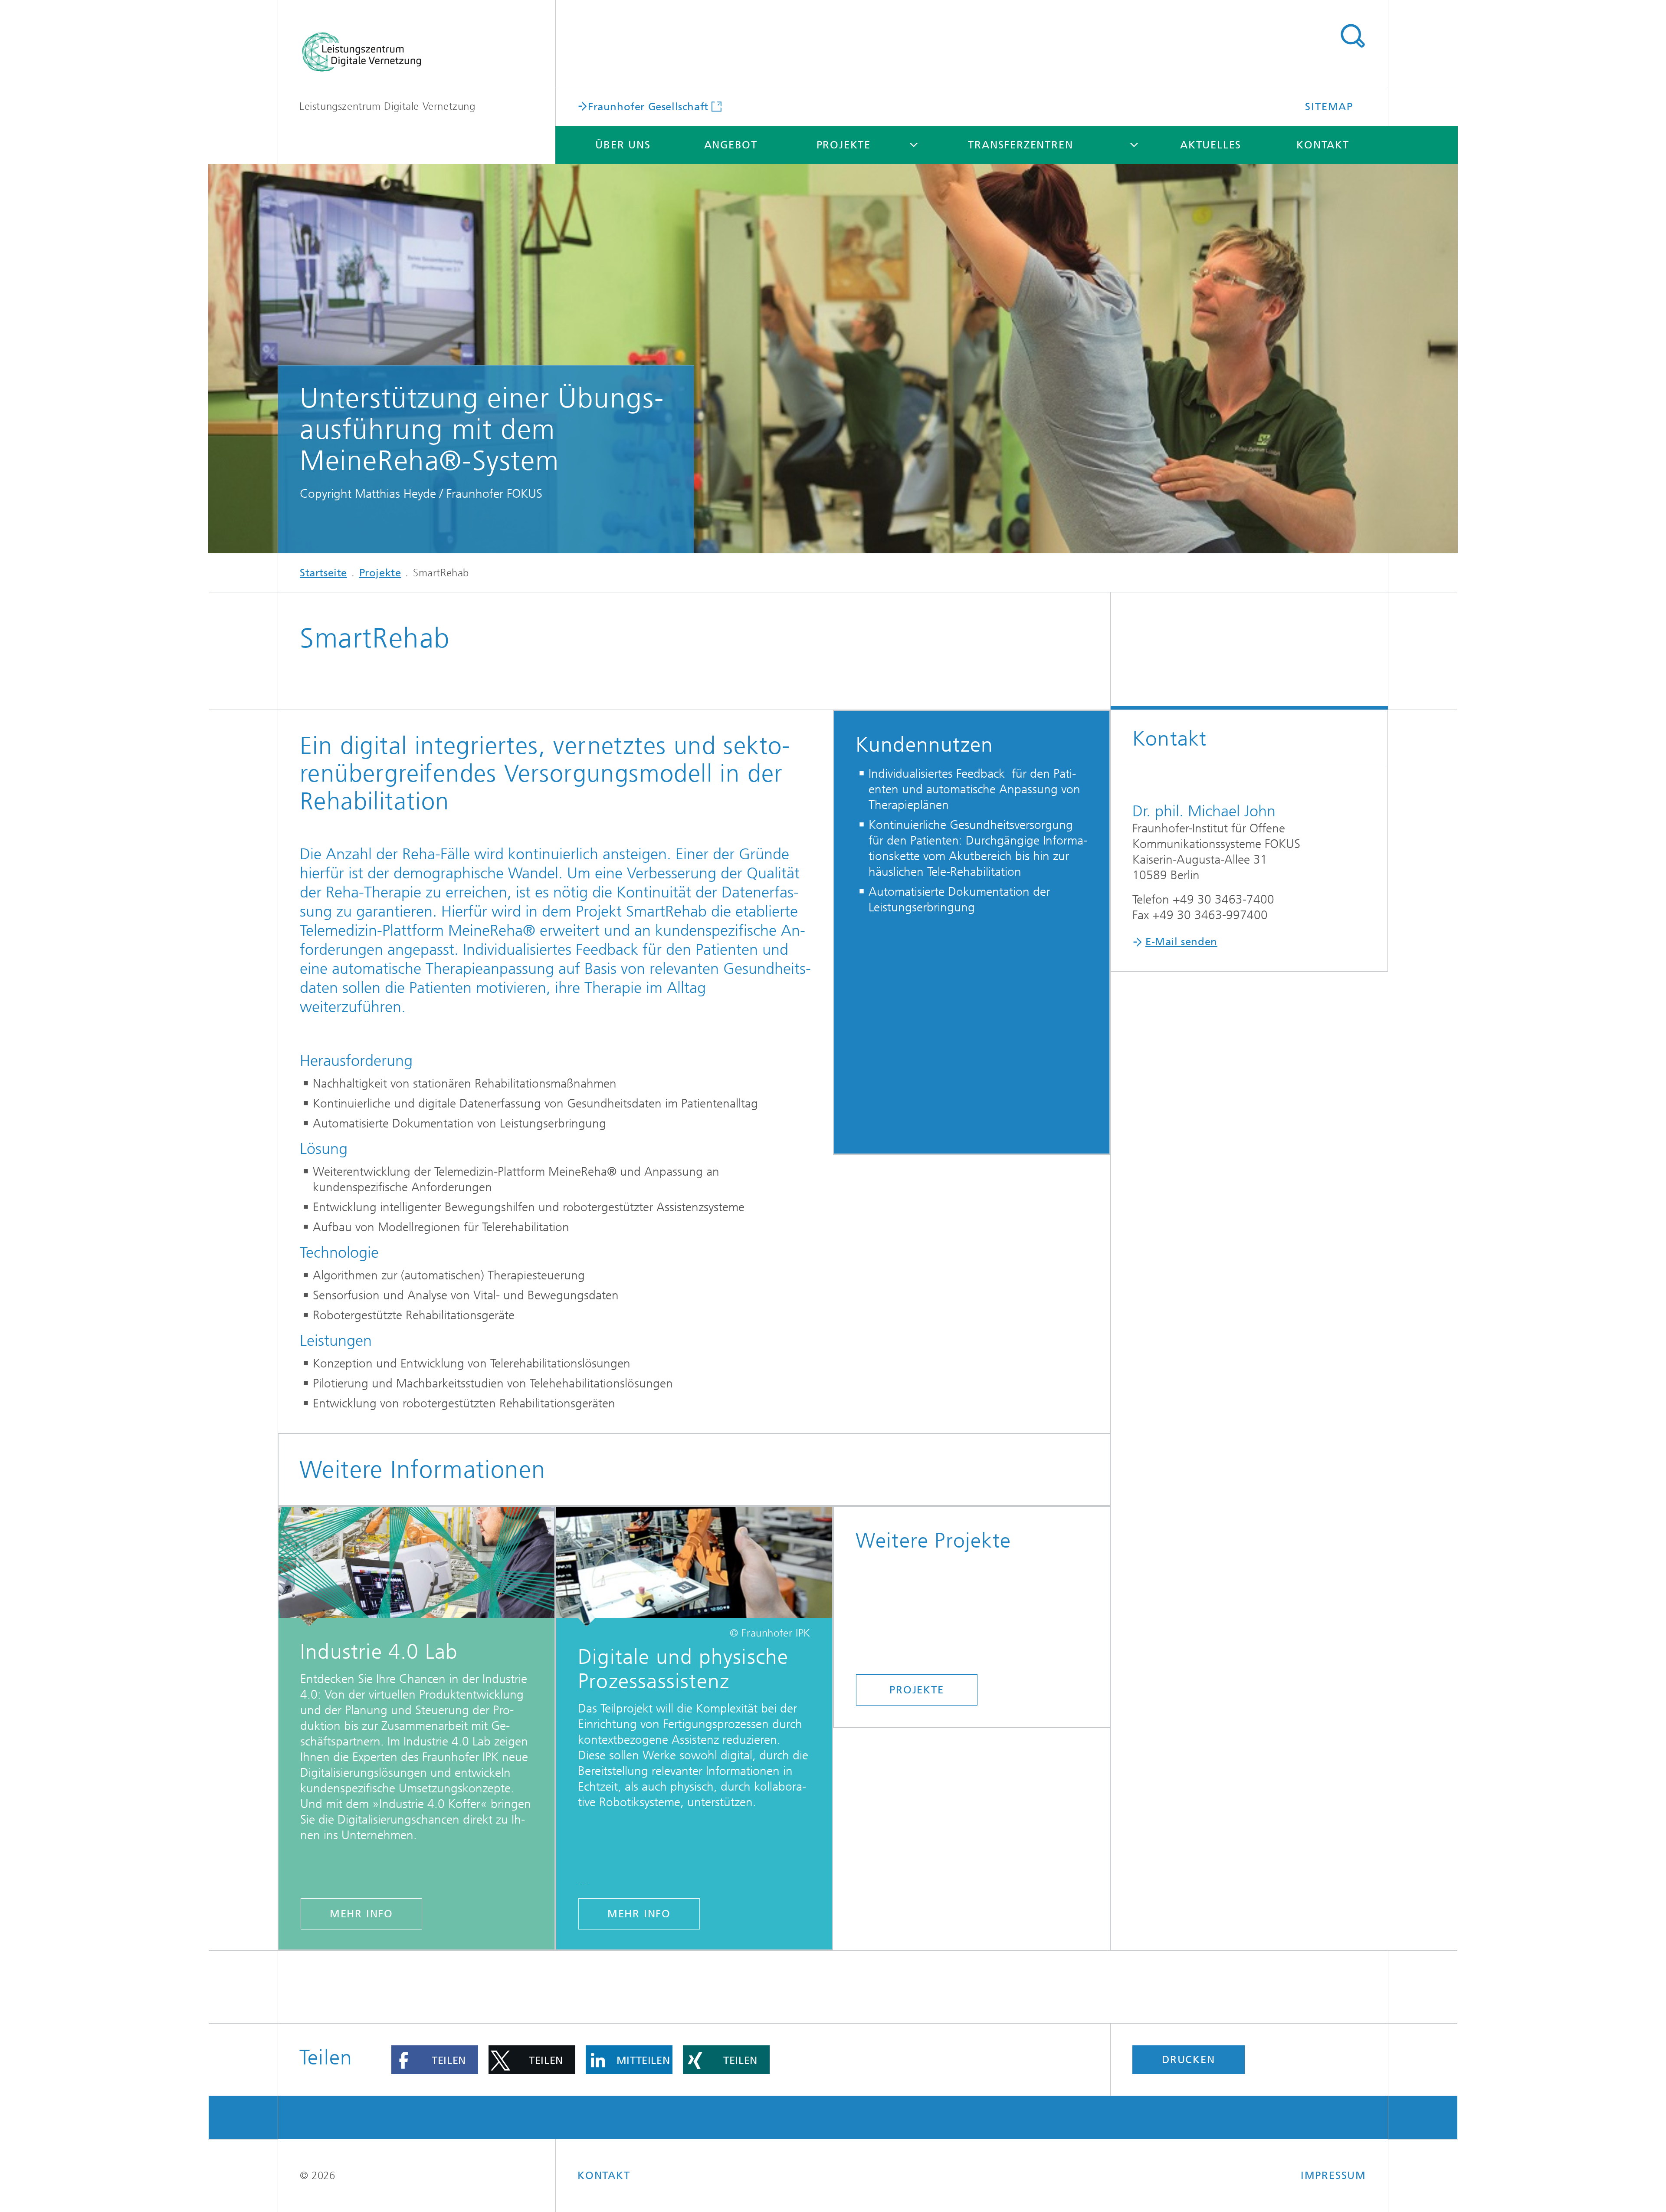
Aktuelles (1211, 145)
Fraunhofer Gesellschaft (648, 106)
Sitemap (1329, 107)
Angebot (731, 145)
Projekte (844, 145)
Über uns (623, 145)
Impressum (1333, 2176)
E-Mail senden (1181, 942)
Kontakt (1323, 145)
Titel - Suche (1352, 36)
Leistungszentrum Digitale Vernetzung (387, 106)
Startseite (323, 573)
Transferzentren (1020, 145)
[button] (435, 2060)
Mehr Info (361, 1914)
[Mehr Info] (416, 1567)
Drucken (1189, 2060)
